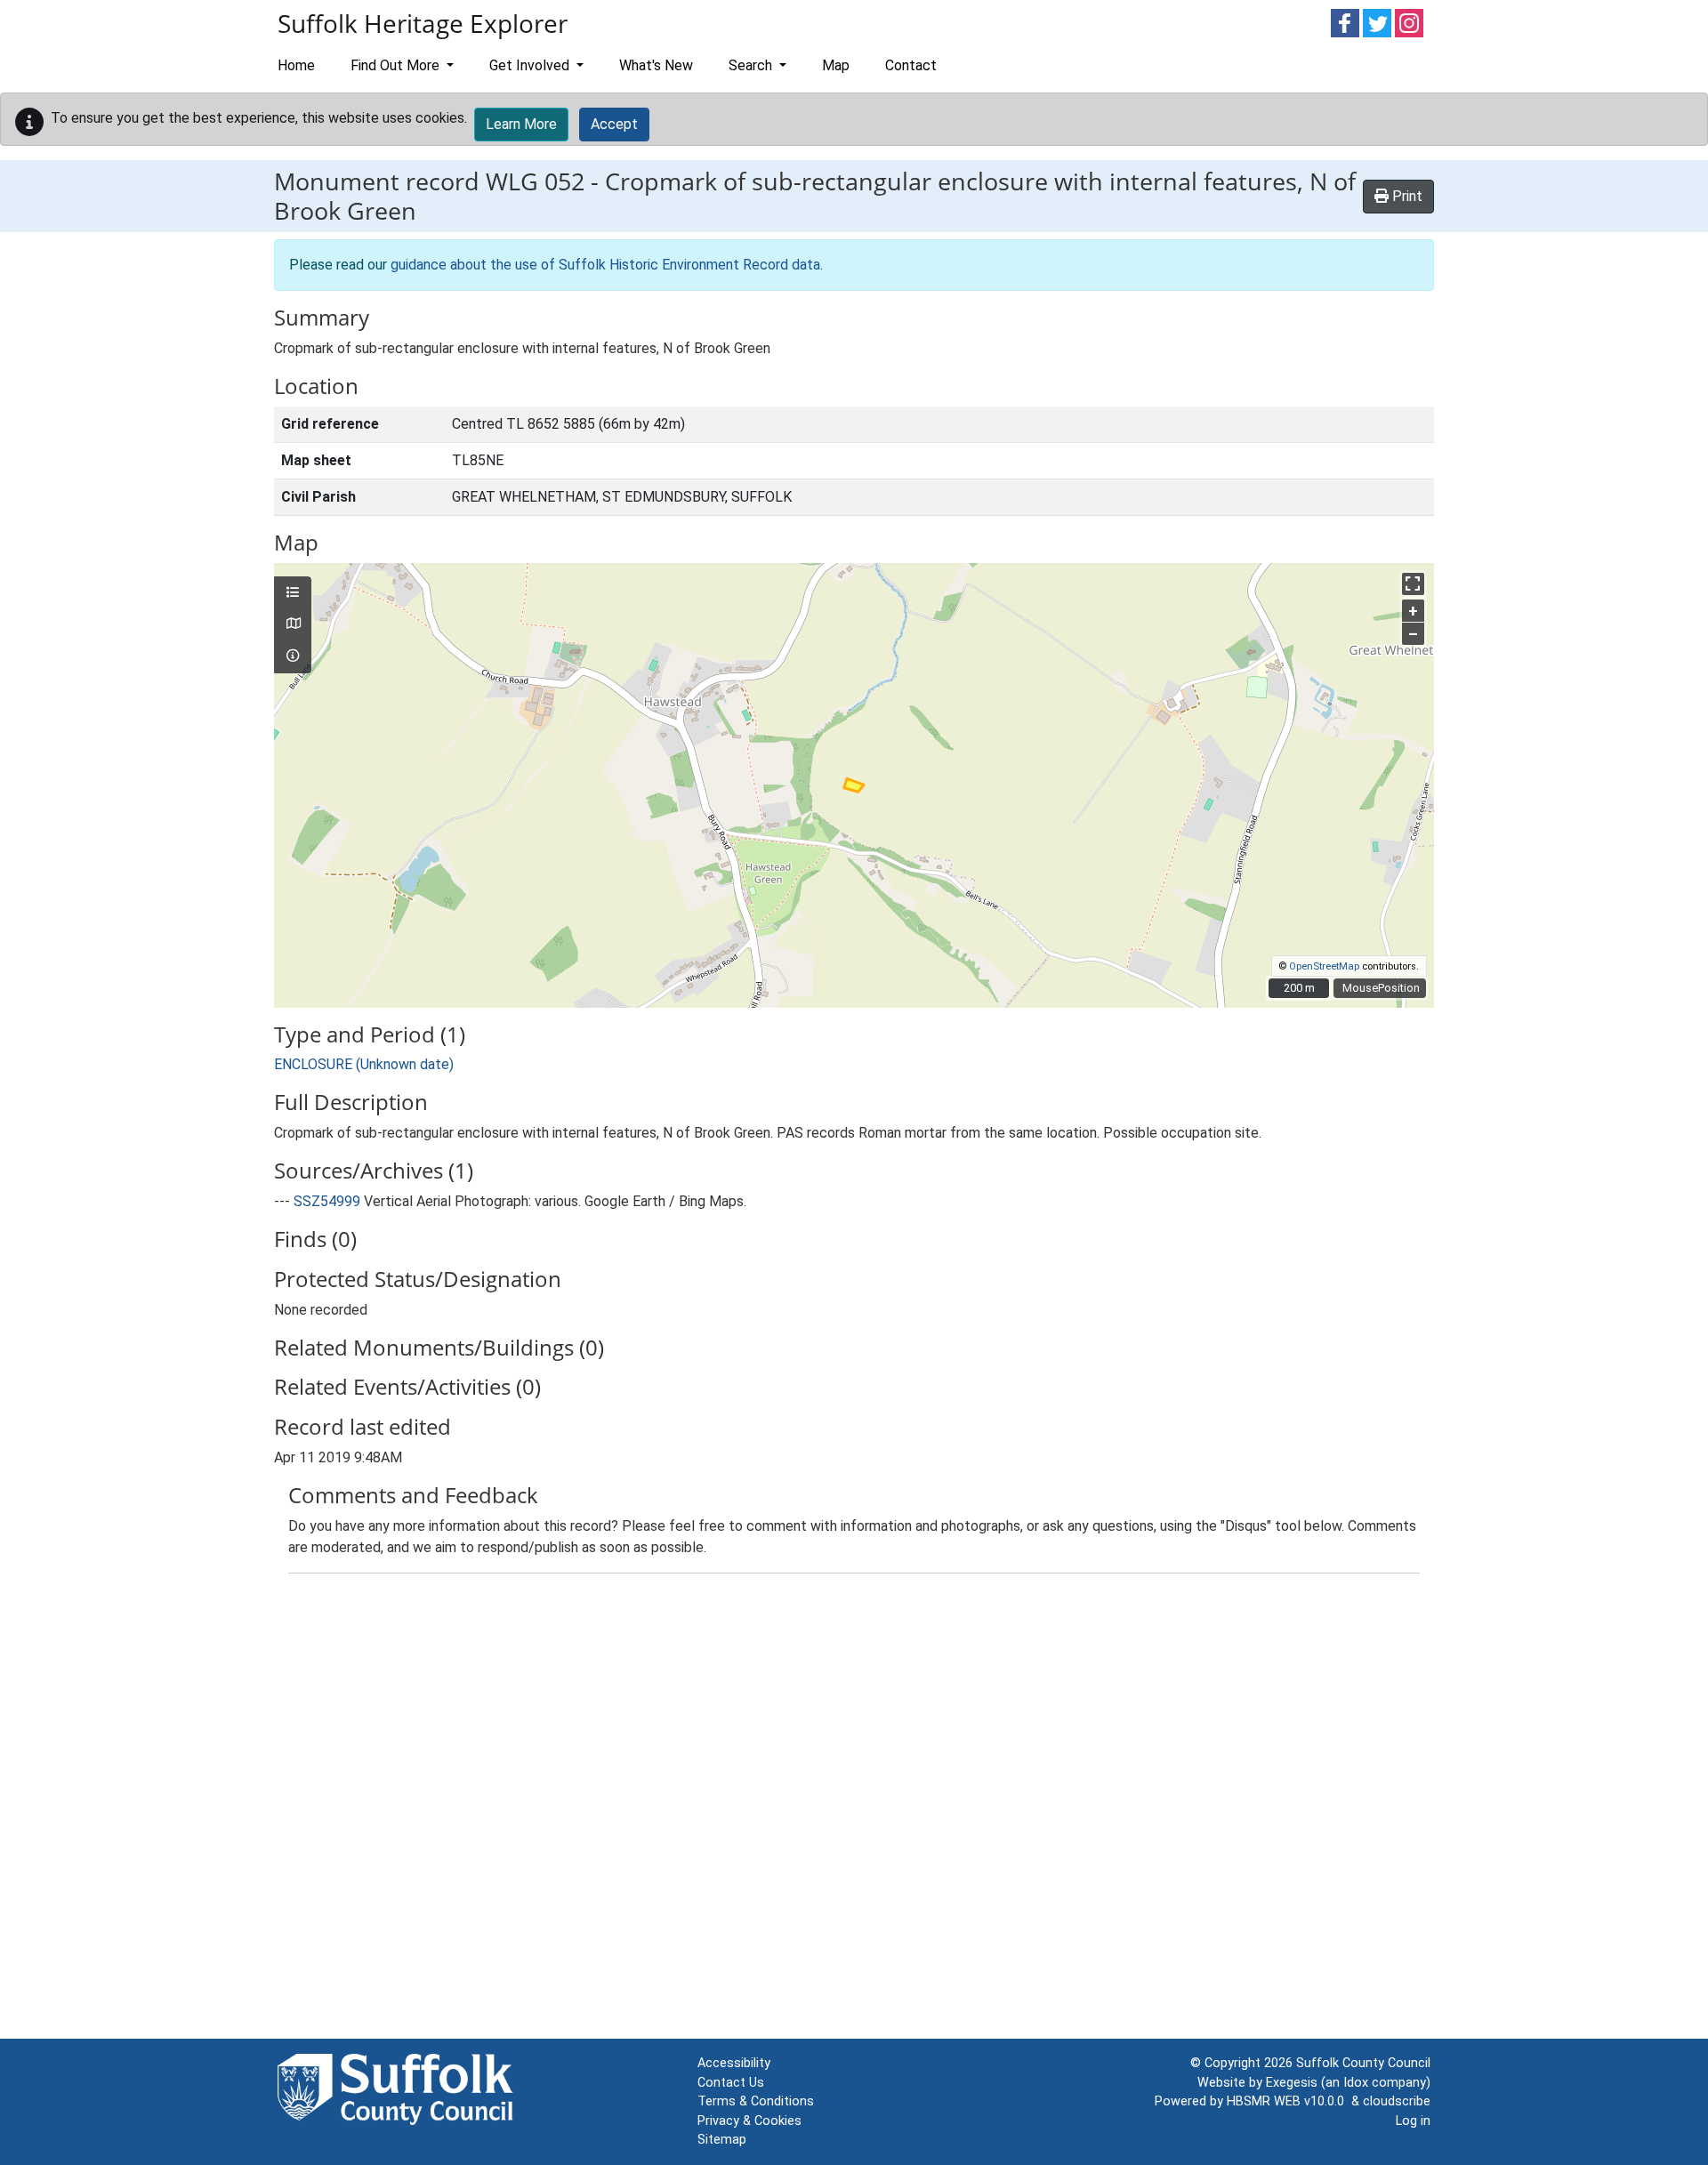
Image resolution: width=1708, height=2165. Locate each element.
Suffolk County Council (1363, 2063)
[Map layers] (293, 593)
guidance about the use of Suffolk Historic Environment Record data (605, 265)
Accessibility (734, 2063)
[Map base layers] (293, 624)
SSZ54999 (327, 1201)
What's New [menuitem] (656, 65)
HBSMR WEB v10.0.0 (1289, 2101)
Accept (614, 124)
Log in (1413, 2121)
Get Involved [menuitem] (531, 65)
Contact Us (731, 2083)
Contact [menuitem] (911, 65)
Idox (1356, 2083)
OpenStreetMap (1324, 966)
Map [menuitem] (836, 65)
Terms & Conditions (756, 2101)
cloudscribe (1397, 2101)
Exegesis (1292, 2083)
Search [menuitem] (752, 65)
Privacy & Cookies (749, 2121)
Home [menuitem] (296, 65)
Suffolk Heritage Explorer (423, 23)
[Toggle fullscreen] (1413, 584)
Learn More (521, 124)
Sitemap (722, 2140)
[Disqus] (854, 1810)
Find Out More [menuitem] (397, 65)
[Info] (293, 656)
